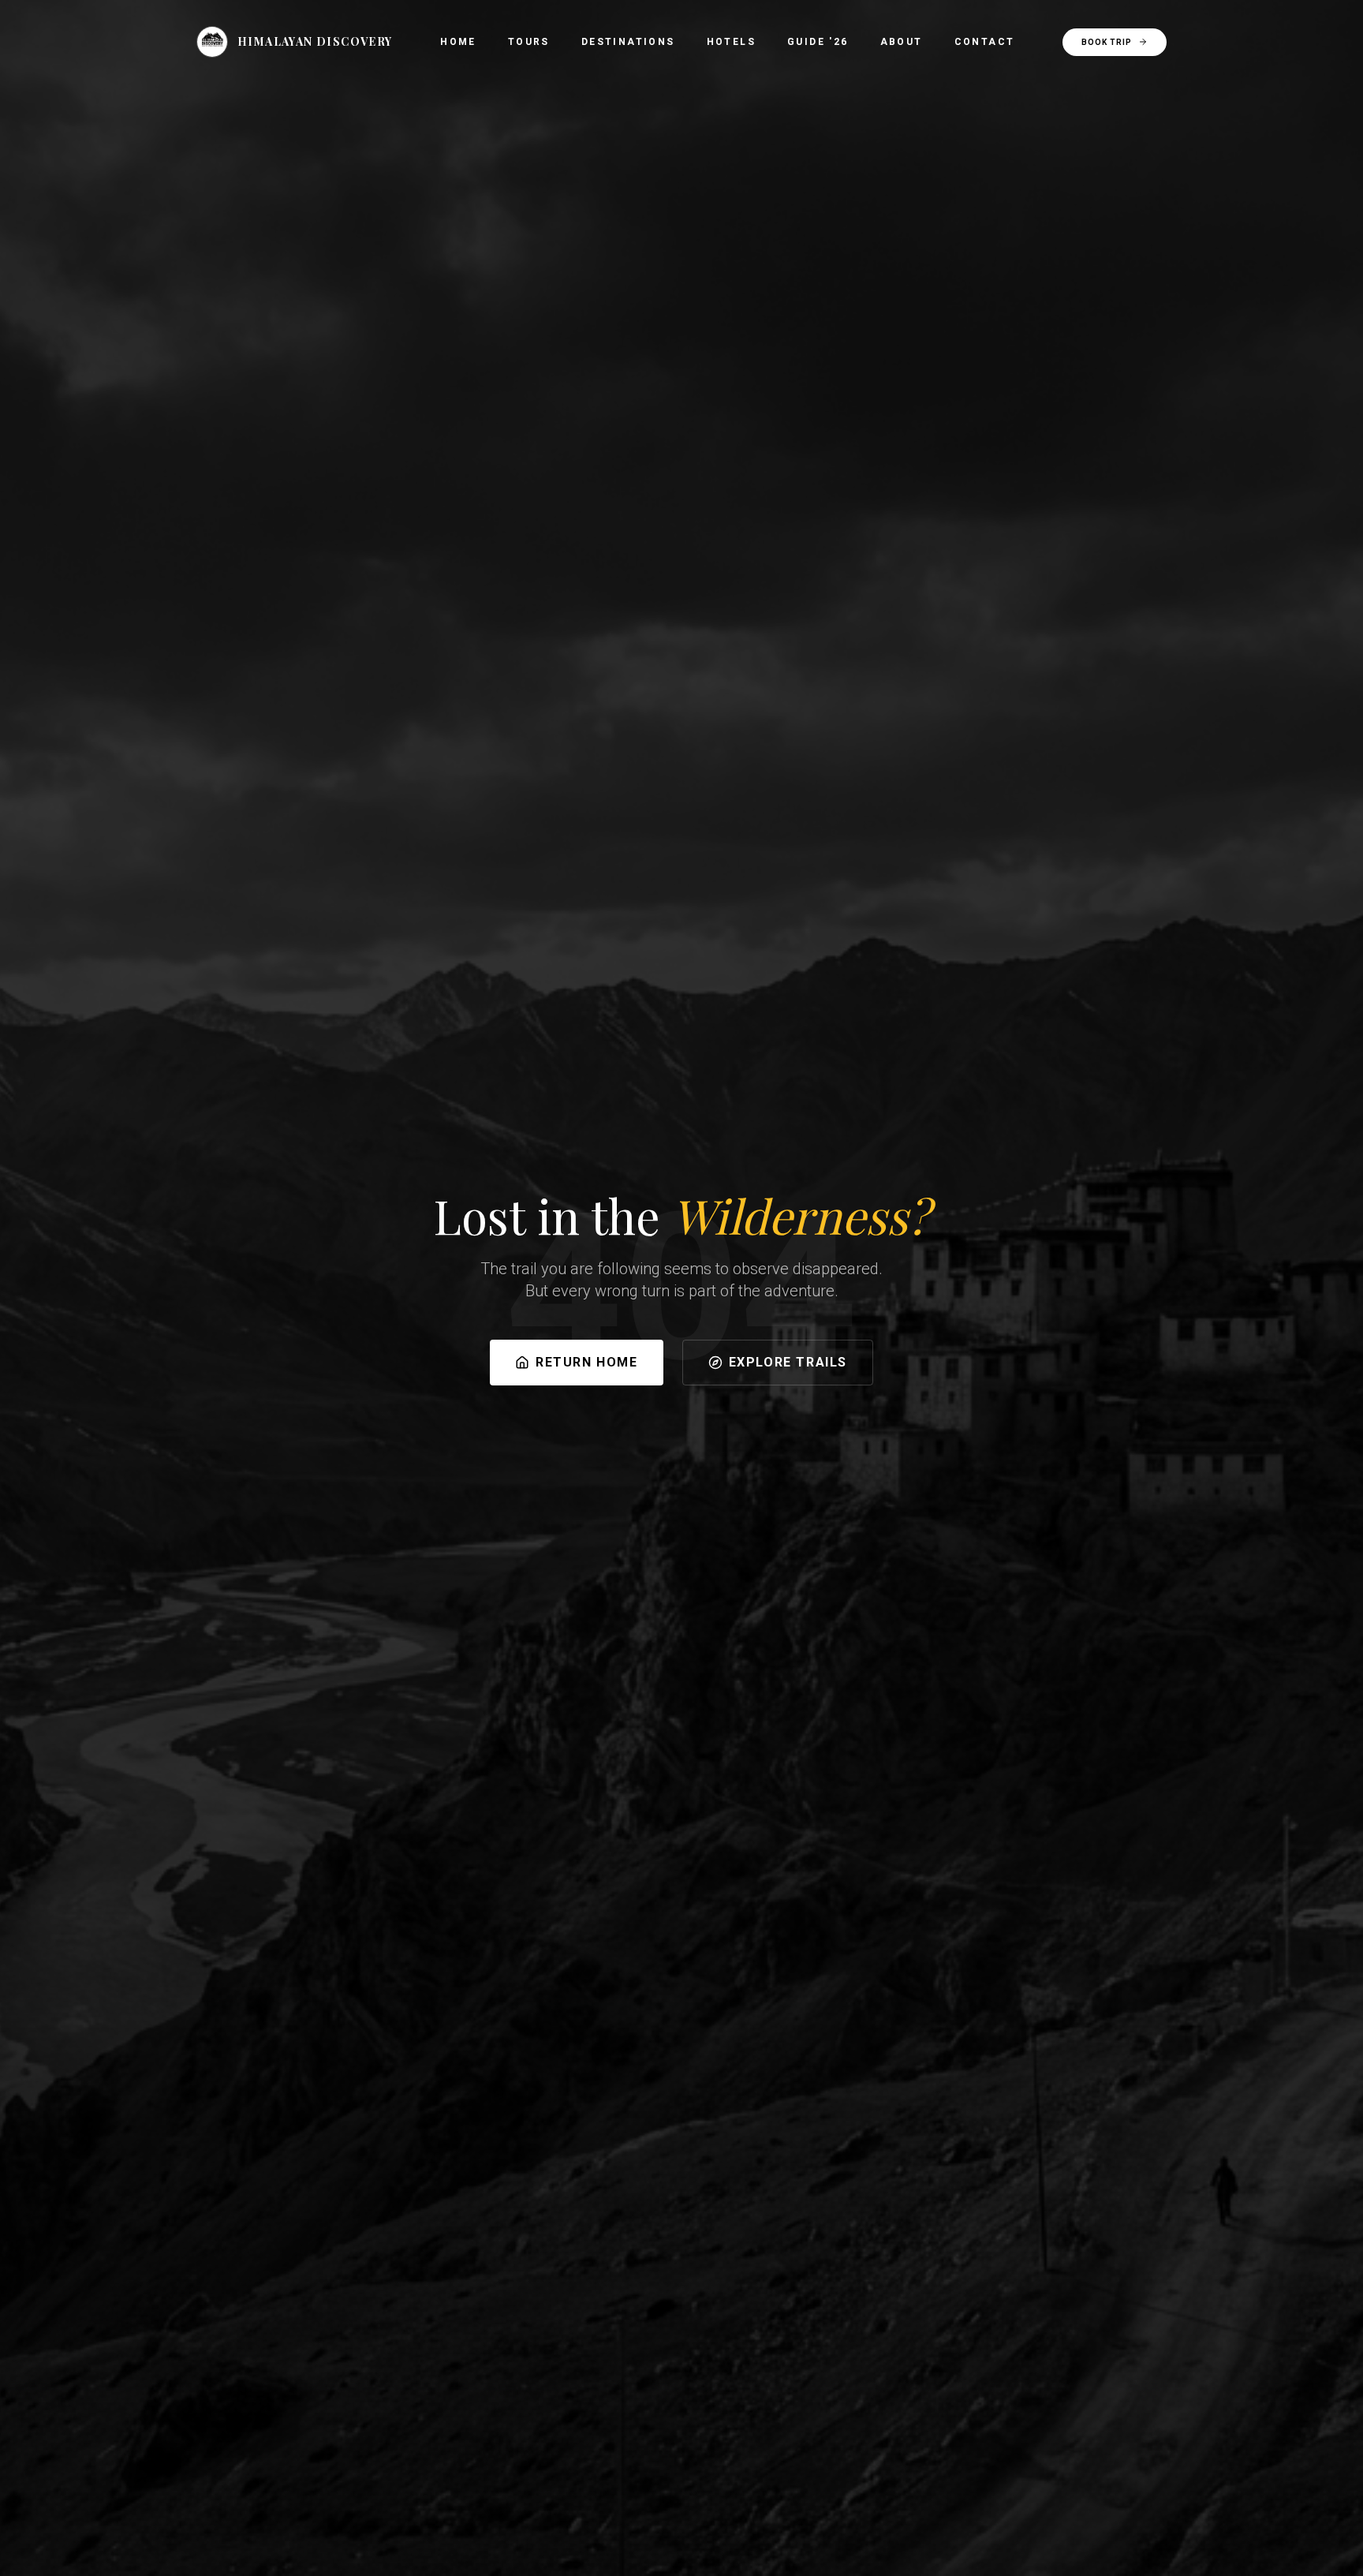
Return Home (587, 1362)
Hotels (731, 42)
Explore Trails (788, 1362)
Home (458, 42)
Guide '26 (818, 42)
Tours (529, 42)
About (902, 42)
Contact (985, 42)
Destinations (628, 42)
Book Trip (1107, 42)
